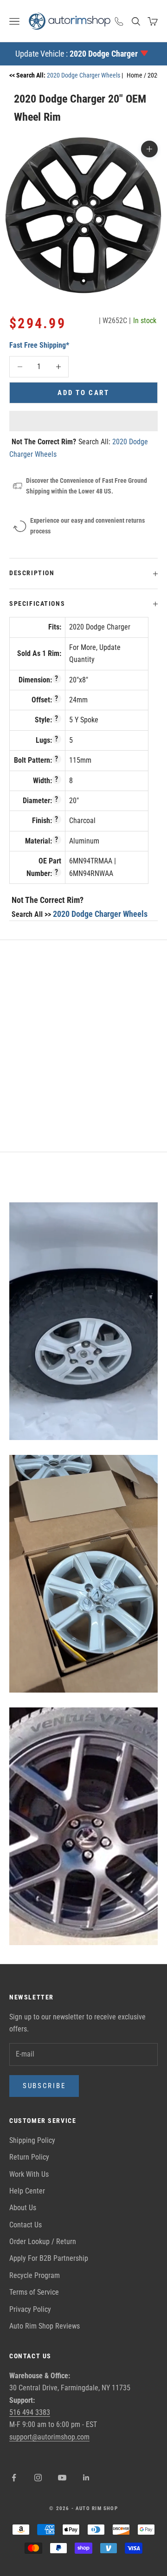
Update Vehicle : (77, 54)
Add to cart (83, 393)
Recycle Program (35, 2275)
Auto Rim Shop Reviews (45, 2326)
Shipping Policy (32, 2140)
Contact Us (26, 2225)
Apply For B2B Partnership (49, 2258)
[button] (83, 421)
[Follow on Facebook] (14, 2478)
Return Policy (29, 2157)
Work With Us (29, 2174)
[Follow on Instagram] (38, 2478)
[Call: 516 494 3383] (119, 21)
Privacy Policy (30, 2309)
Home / (137, 75)
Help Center (27, 2191)
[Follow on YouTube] (62, 2478)
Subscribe (44, 2086)
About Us (23, 2208)
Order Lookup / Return (43, 2242)
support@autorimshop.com (49, 2437)
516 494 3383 (30, 2412)
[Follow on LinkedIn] (86, 2478)
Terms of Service (34, 2292)
